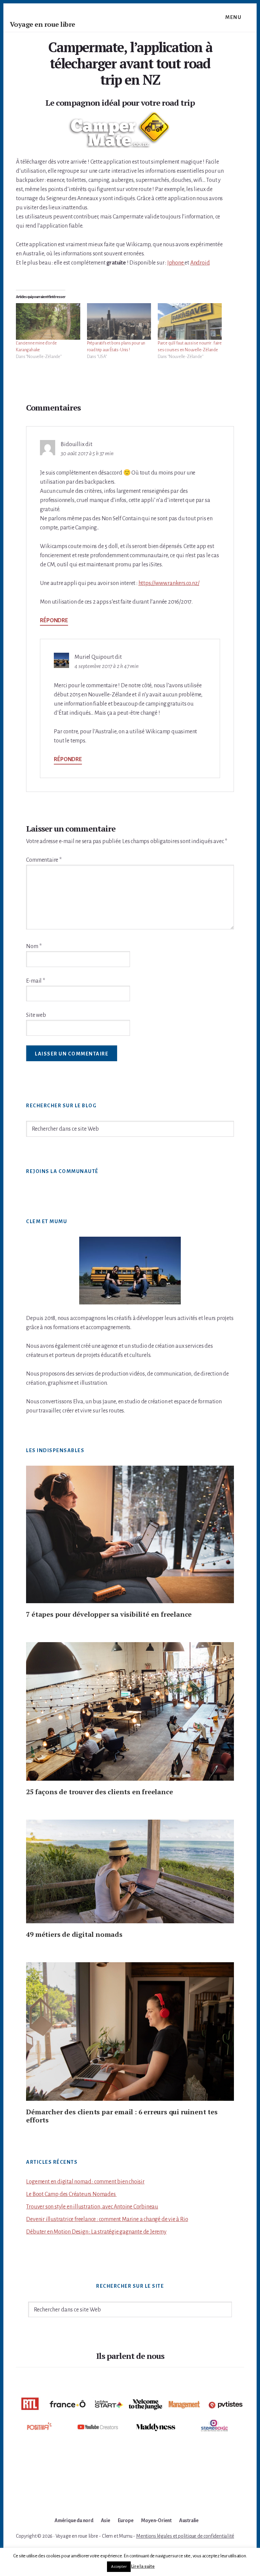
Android (200, 263)
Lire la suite (143, 2566)
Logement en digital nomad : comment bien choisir (85, 2182)
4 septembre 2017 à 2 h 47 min (106, 666)
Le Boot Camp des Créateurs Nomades (71, 2194)
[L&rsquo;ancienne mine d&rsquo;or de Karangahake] (48, 321)
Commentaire (44, 860)
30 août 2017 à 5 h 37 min (87, 454)
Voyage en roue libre (42, 24)
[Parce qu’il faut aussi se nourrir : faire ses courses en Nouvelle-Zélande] (190, 321)
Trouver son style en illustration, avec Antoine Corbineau (92, 2207)
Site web (36, 1015)
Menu (233, 17)
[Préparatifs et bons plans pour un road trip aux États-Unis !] (119, 321)
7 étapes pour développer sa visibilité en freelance (109, 1614)
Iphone (176, 263)
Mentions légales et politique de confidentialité (185, 2536)
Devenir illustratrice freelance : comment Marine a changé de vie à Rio (107, 2219)
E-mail (35, 981)
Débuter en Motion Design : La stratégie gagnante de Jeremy (96, 2232)
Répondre (54, 621)
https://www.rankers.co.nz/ (169, 583)
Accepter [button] (119, 2567)
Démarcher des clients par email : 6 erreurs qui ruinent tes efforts (122, 2116)
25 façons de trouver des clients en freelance (99, 1792)
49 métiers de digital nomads (74, 1934)
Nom (34, 946)
